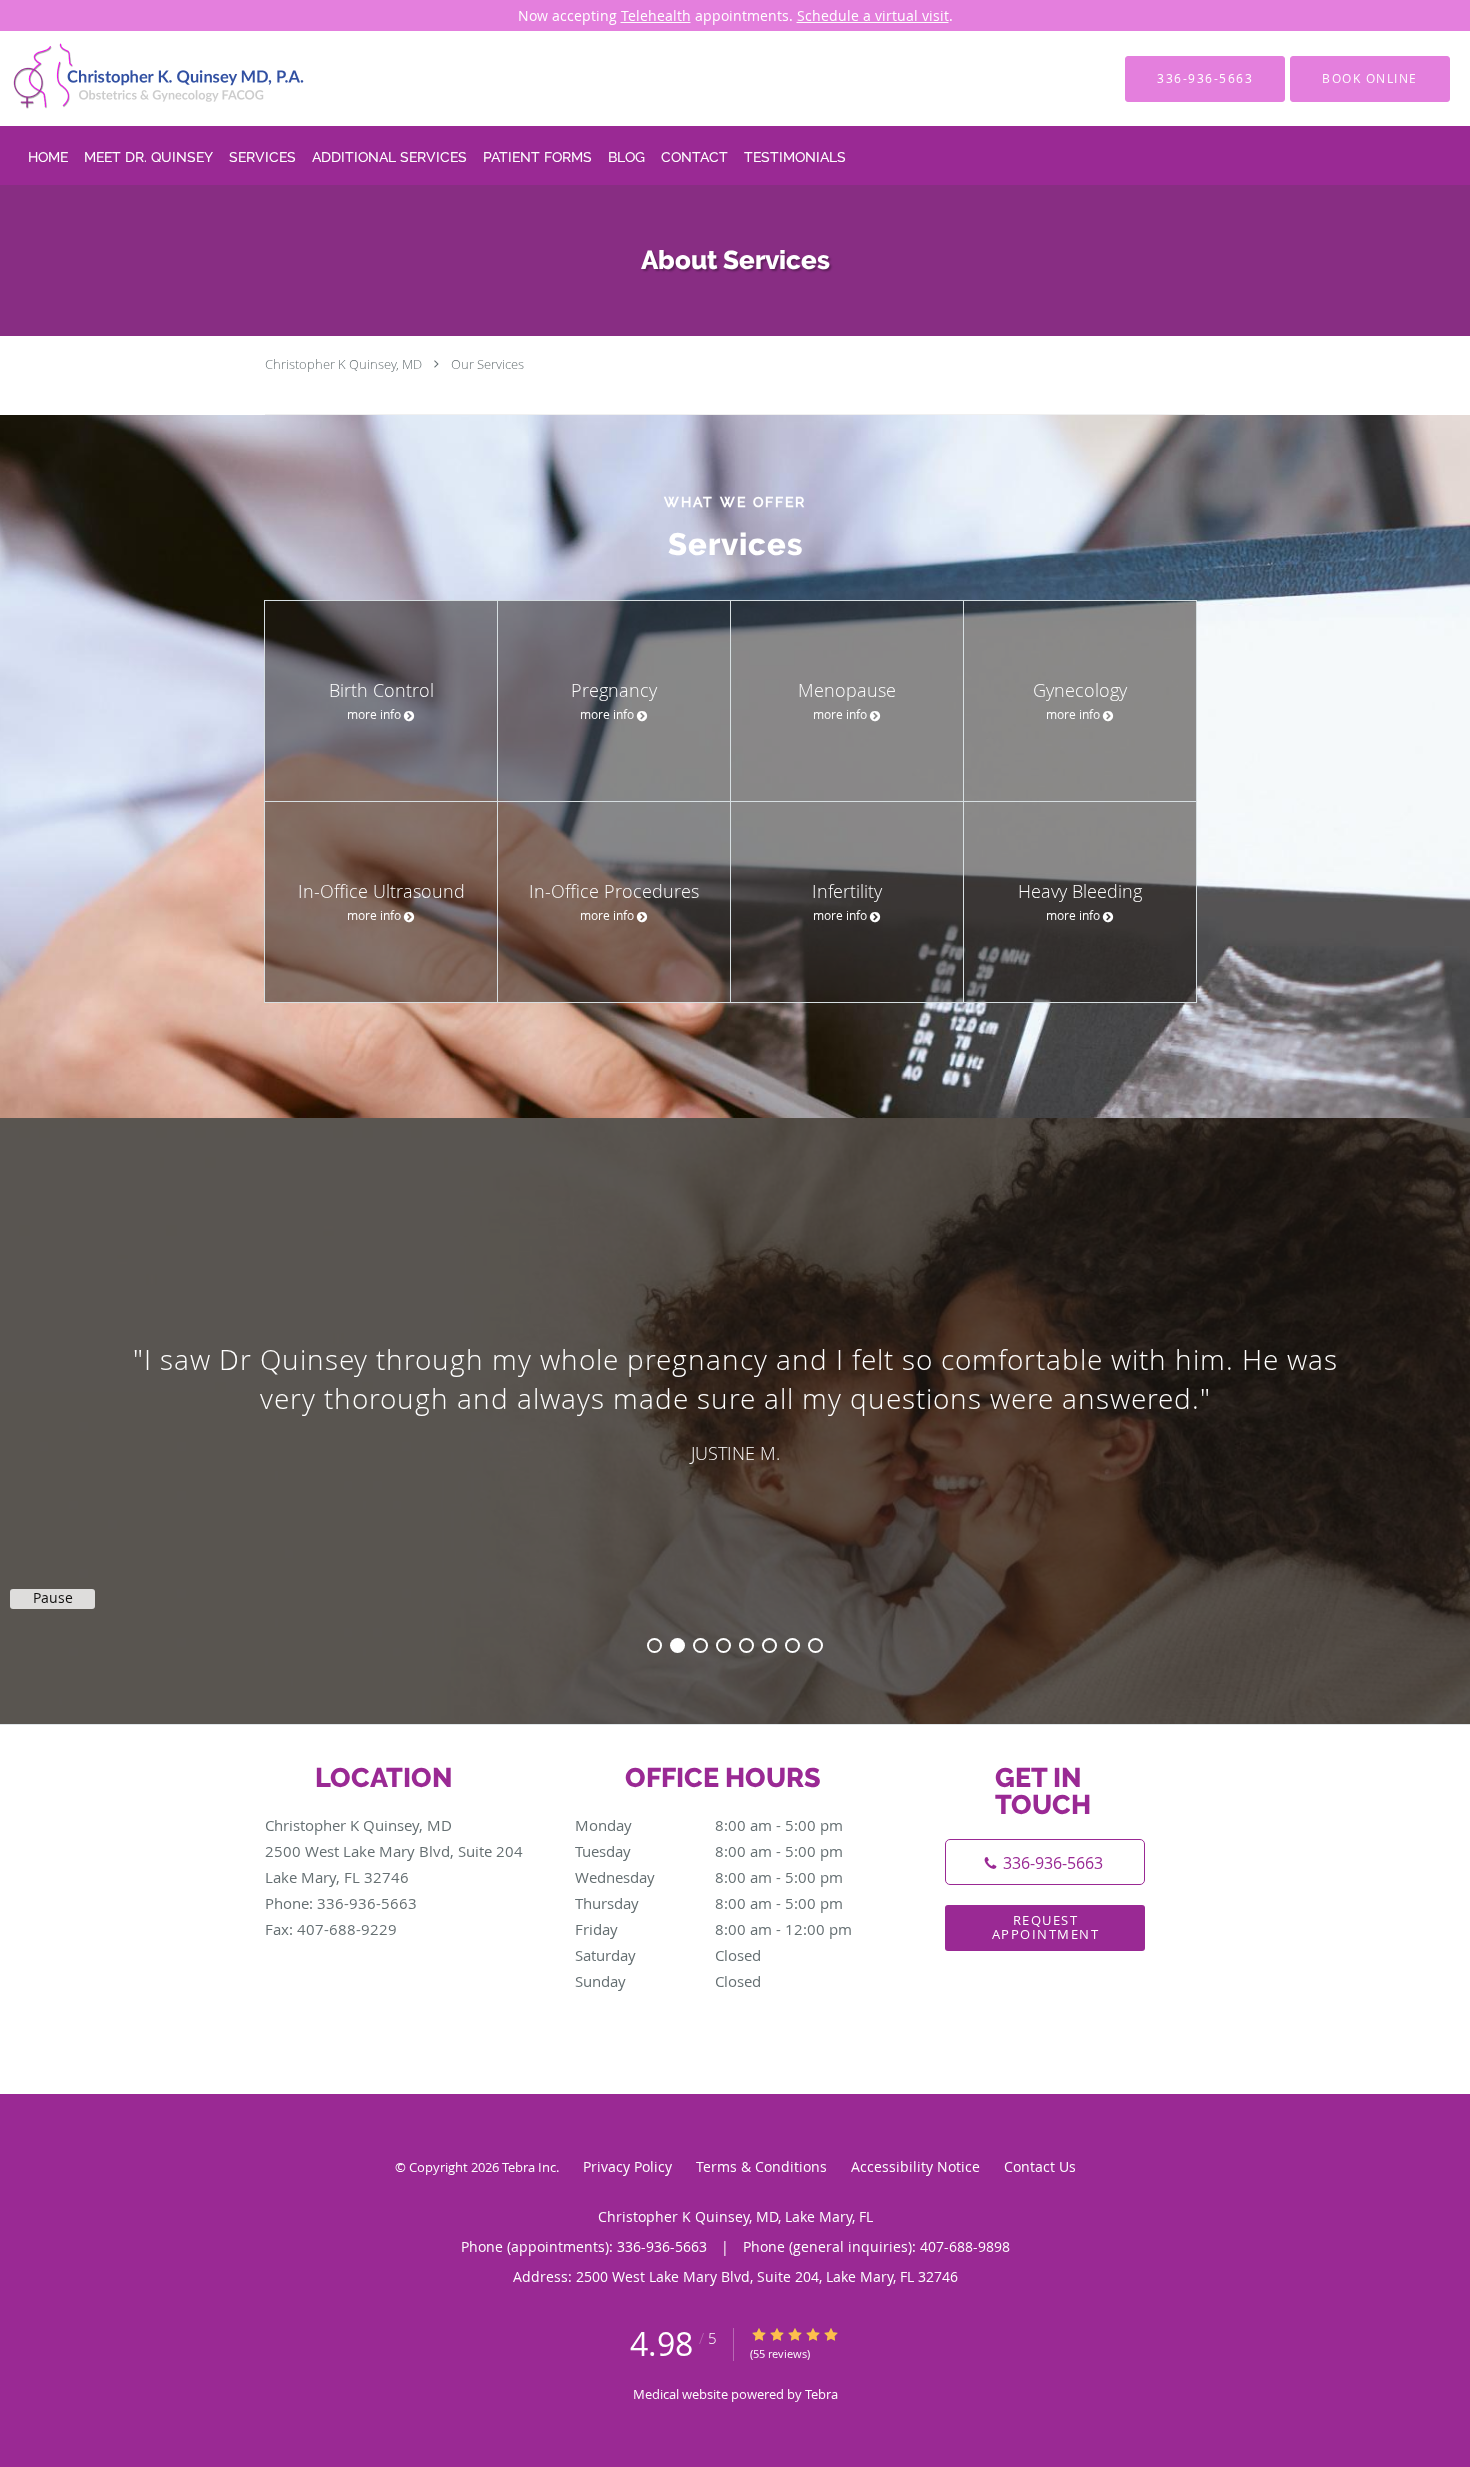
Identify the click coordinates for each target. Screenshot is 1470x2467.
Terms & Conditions (761, 2166)
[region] (735, 1401)
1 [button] (654, 1645)
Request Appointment (1046, 1926)
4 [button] (723, 1645)
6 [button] (769, 1645)
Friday (713, 1929)
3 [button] (700, 1645)
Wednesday (709, 1877)
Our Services (487, 364)
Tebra (821, 2394)
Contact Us (1040, 2166)
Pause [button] (53, 1598)
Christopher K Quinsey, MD (343, 364)
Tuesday (709, 1851)
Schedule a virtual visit (873, 15)
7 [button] (792, 1645)
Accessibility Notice (915, 2166)
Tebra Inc (529, 2167)
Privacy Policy (627, 2166)
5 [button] (746, 1645)
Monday (709, 1825)
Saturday (668, 1955)
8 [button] (815, 1645)
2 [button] (677, 1645)
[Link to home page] (130, 78)
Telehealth (656, 15)
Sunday (668, 1981)
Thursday (709, 1903)
